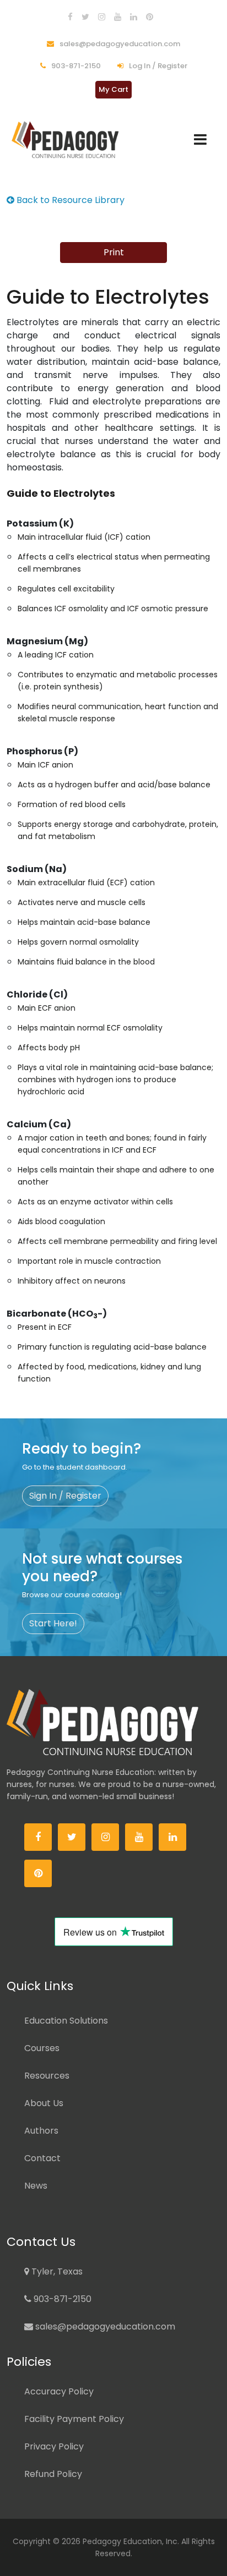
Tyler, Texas (56, 2271)
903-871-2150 (75, 66)
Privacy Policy (54, 2446)
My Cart (113, 89)
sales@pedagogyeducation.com (119, 44)
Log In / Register (157, 66)
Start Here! (53, 1623)
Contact (42, 2158)
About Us (44, 2103)
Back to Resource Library (69, 200)
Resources (47, 2076)
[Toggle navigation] (200, 139)
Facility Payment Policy (74, 2419)
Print (114, 252)
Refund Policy (53, 2474)
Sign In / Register (65, 1496)
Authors (41, 2131)
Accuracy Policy (59, 2391)
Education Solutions (66, 2021)
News (36, 2186)
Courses (42, 2048)
